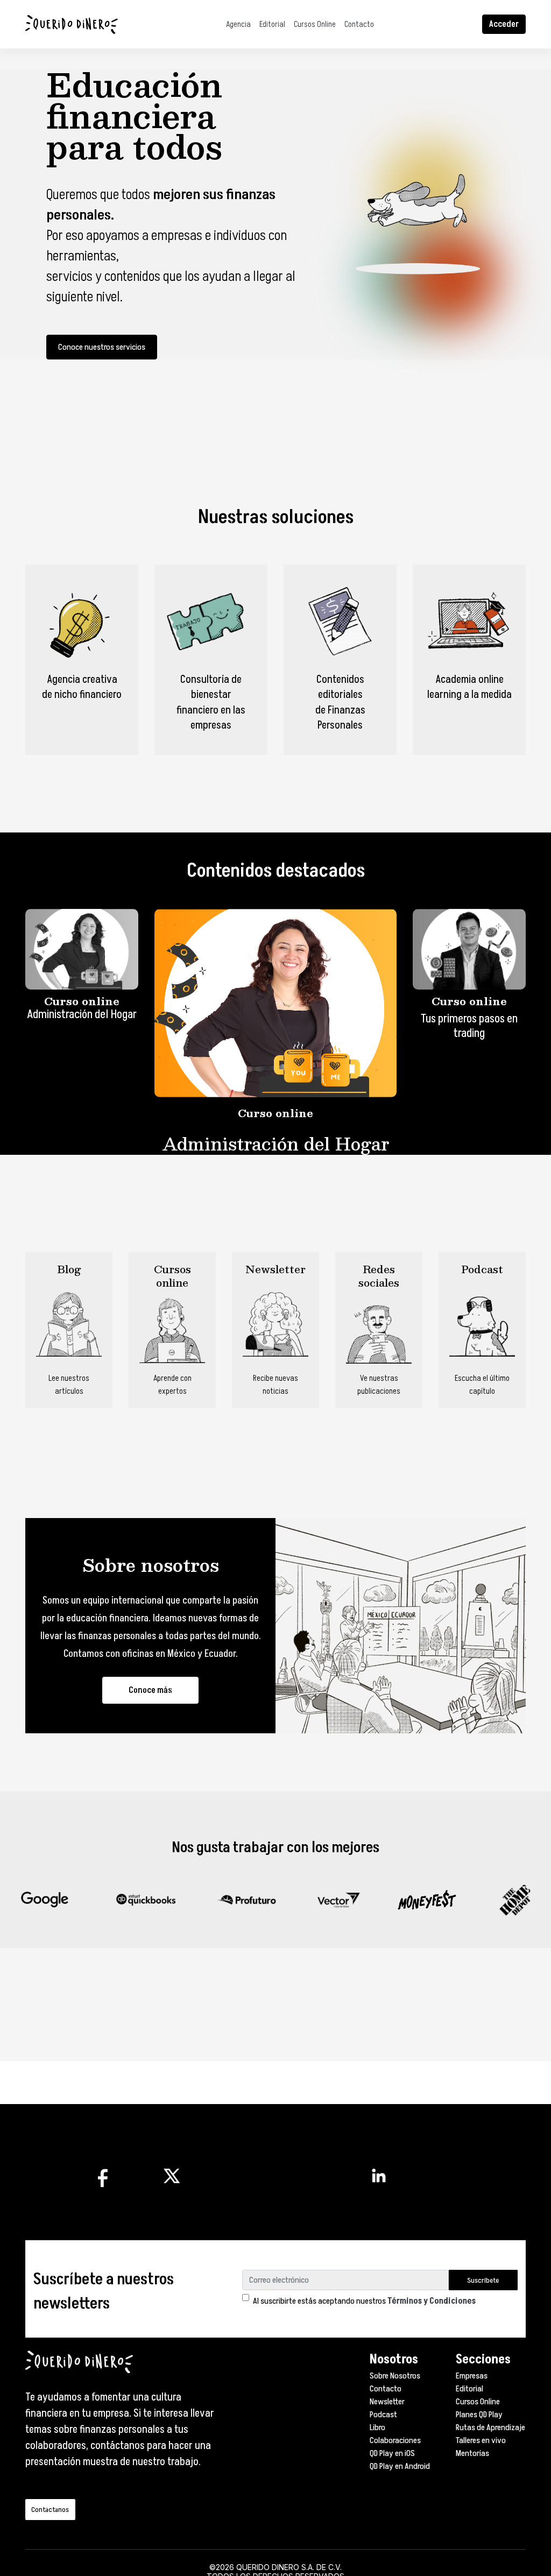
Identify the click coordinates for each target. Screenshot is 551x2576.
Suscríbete (483, 2280)
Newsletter (387, 2402)
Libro (377, 2427)
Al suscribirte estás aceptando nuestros (364, 2301)
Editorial (272, 24)
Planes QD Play (479, 2415)
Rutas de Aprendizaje (490, 2427)
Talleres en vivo (481, 2440)
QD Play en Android (400, 2466)
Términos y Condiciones (432, 2301)
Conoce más (150, 1690)
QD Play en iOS (392, 2453)
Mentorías (472, 2453)
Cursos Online (315, 24)
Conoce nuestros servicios (102, 347)
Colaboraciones (395, 2440)
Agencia (238, 24)
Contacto (359, 24)
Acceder (504, 24)
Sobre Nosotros (395, 2376)
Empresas (472, 2376)
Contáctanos (50, 2510)
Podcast (383, 2415)
